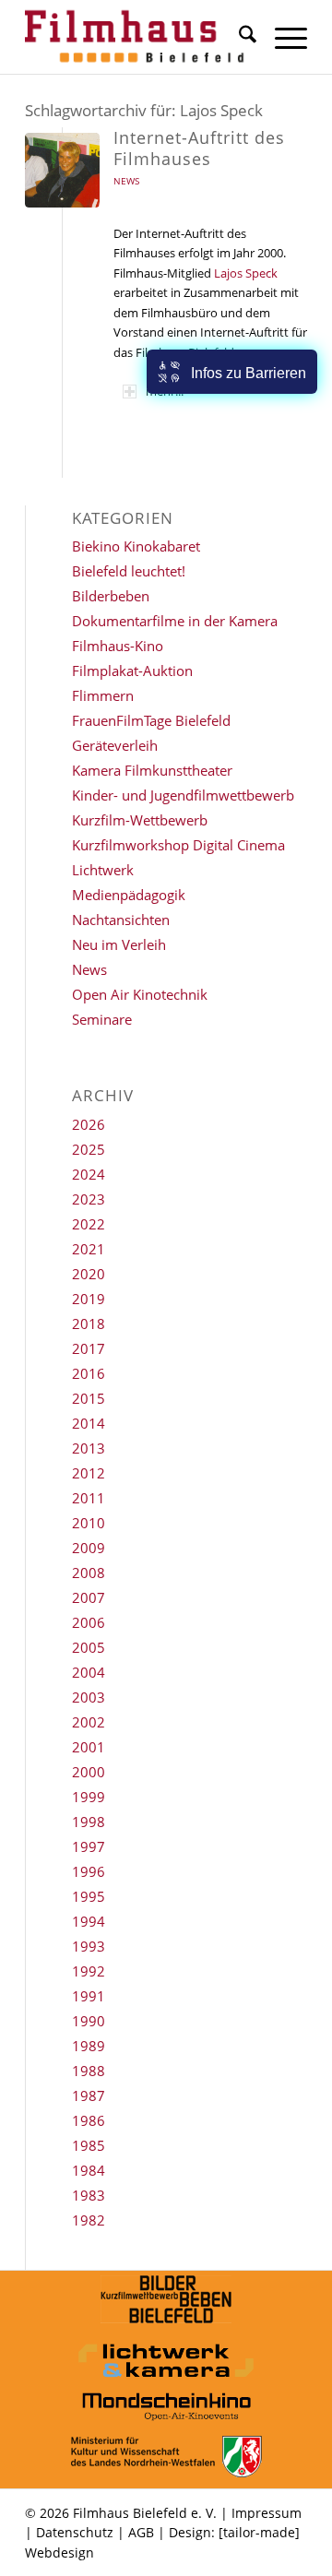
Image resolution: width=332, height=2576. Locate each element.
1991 (89, 1996)
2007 (89, 1597)
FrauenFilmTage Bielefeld (151, 720)
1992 (89, 1971)
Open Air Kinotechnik (140, 994)
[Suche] (238, 37)
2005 (89, 1647)
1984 (89, 2170)
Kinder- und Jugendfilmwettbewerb (183, 795)
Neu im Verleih (119, 944)
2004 (89, 1672)
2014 (89, 1423)
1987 (89, 2095)
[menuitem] (238, 37)
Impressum (267, 2513)
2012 (89, 1473)
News (126, 181)
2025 (89, 1149)
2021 (89, 1249)
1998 (89, 1822)
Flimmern (103, 695)
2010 (89, 1523)
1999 (89, 1797)
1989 (89, 2046)
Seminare (102, 1019)
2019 (89, 1299)
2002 (89, 1722)
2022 (89, 1224)
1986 (89, 2120)
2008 (89, 1573)
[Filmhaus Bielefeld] (138, 37)
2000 (89, 1772)
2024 (89, 1174)
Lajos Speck (246, 273)
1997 (89, 1846)
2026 (89, 1124)
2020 (89, 1274)
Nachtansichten (121, 920)
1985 (89, 2145)
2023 (89, 1199)
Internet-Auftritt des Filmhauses (199, 148)
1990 (89, 2021)
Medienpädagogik (129, 895)
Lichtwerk (103, 870)
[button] (232, 372)
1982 (89, 2220)
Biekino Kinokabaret (136, 546)
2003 (89, 1697)
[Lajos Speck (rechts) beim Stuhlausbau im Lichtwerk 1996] (62, 170)
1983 (89, 2195)
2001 (89, 1747)
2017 (89, 1348)
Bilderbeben (111, 596)
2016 (89, 1373)
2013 (89, 1448)
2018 (89, 1324)
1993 (89, 1946)
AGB (141, 2532)
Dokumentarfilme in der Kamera (175, 621)
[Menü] (282, 37)
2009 (89, 1548)
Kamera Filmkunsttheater (152, 770)
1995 (89, 1896)
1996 (89, 1871)
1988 (89, 2071)
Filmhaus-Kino (118, 646)
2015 (89, 1398)
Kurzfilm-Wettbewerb (140, 820)
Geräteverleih (115, 745)
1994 (89, 1921)
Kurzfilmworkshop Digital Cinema (178, 845)
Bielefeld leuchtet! (129, 571)
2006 (89, 1622)
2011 (89, 1498)
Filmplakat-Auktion (132, 671)
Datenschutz (75, 2532)
